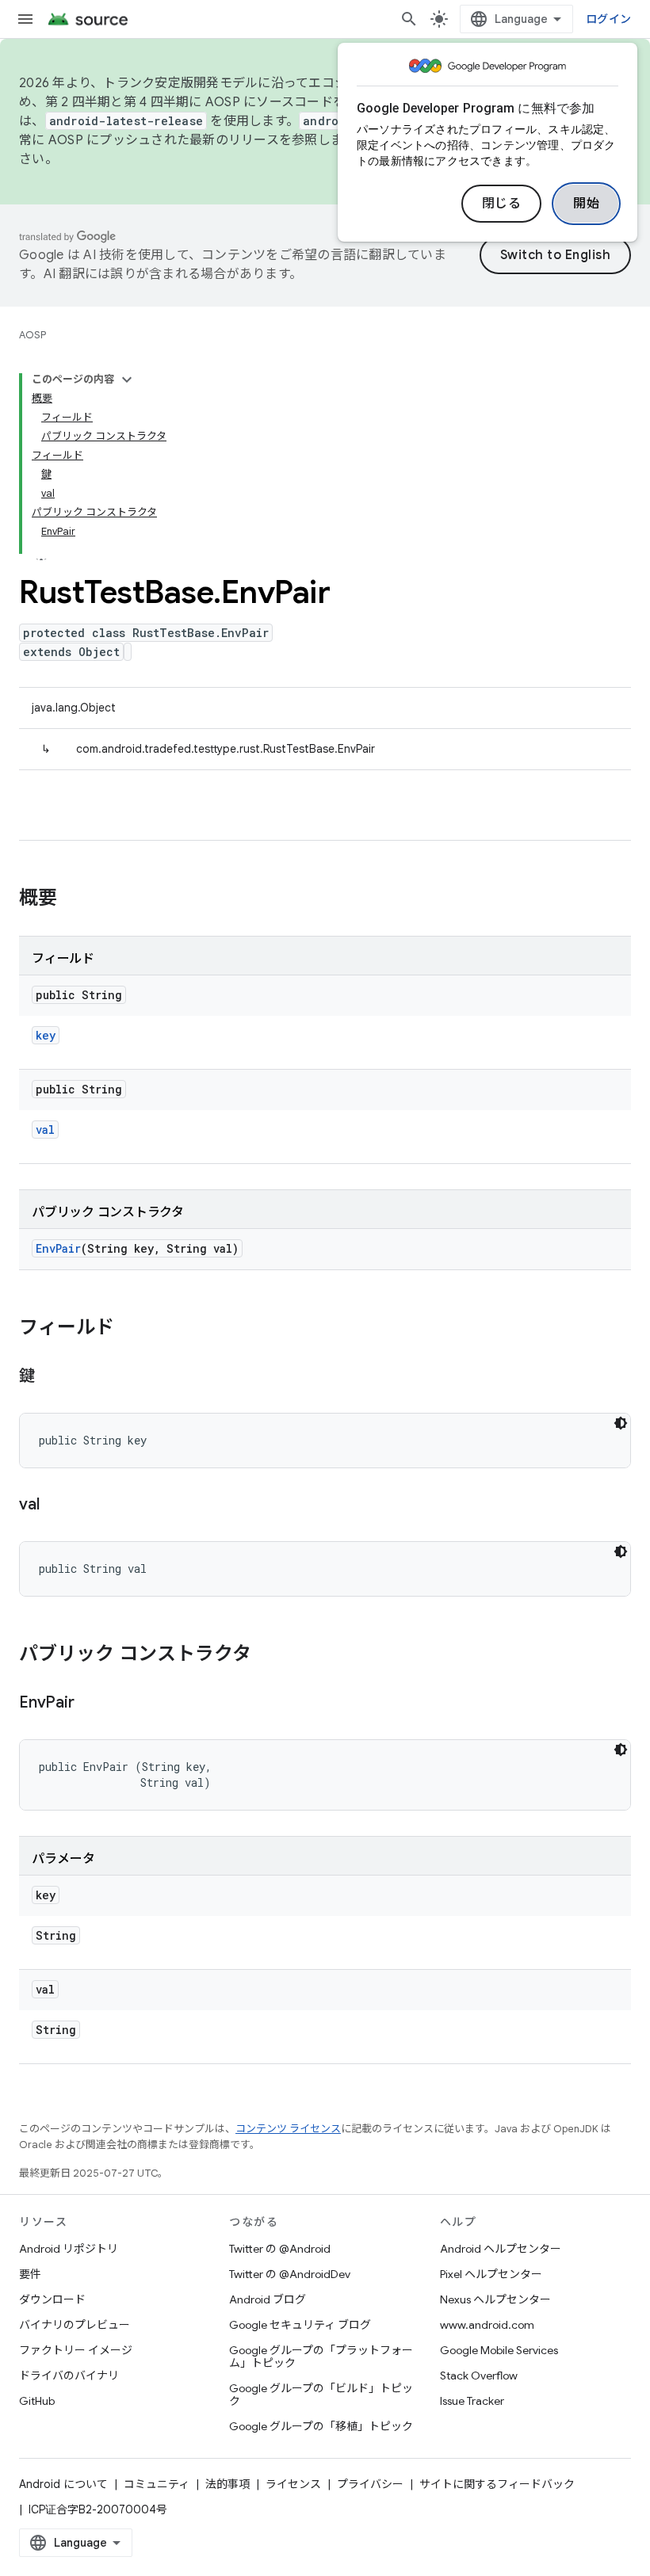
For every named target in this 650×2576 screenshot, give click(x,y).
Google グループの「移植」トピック (321, 2426)
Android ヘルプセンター (501, 2249)
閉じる (502, 204)
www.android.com (487, 2325)
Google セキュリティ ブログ (300, 2325)
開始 (586, 204)
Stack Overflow (479, 2376)
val (45, 1130)
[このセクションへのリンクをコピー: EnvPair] (90, 1704)
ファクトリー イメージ (76, 2350)
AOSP (32, 335)
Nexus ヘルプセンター (495, 2299)
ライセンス (293, 2484)
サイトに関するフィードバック (497, 2484)
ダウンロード (52, 2299)
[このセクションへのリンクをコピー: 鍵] (51, 1377)
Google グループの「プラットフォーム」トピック (321, 2357)
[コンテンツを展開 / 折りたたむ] (127, 380)
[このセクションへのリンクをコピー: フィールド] (130, 1329)
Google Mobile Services (499, 2350)
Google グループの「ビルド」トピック (321, 2395)
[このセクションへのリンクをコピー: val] (55, 1506)
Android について (63, 2484)
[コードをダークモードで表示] (621, 1423)
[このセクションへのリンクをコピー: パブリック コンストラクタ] (267, 1655)
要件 (30, 2274)
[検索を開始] (409, 19)
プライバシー (370, 2484)
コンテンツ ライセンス (288, 2129)
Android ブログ (268, 2299)
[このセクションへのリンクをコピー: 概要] (73, 899)
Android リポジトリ (69, 2249)
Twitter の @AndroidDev (290, 2274)
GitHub (37, 2401)
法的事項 (227, 2484)
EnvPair (58, 1248)
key (46, 1035)
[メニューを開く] (25, 19)
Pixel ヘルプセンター (491, 2274)
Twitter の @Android (280, 2249)
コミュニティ (157, 2484)
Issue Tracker (472, 2401)
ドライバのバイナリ (69, 2376)
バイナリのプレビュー (75, 2325)
